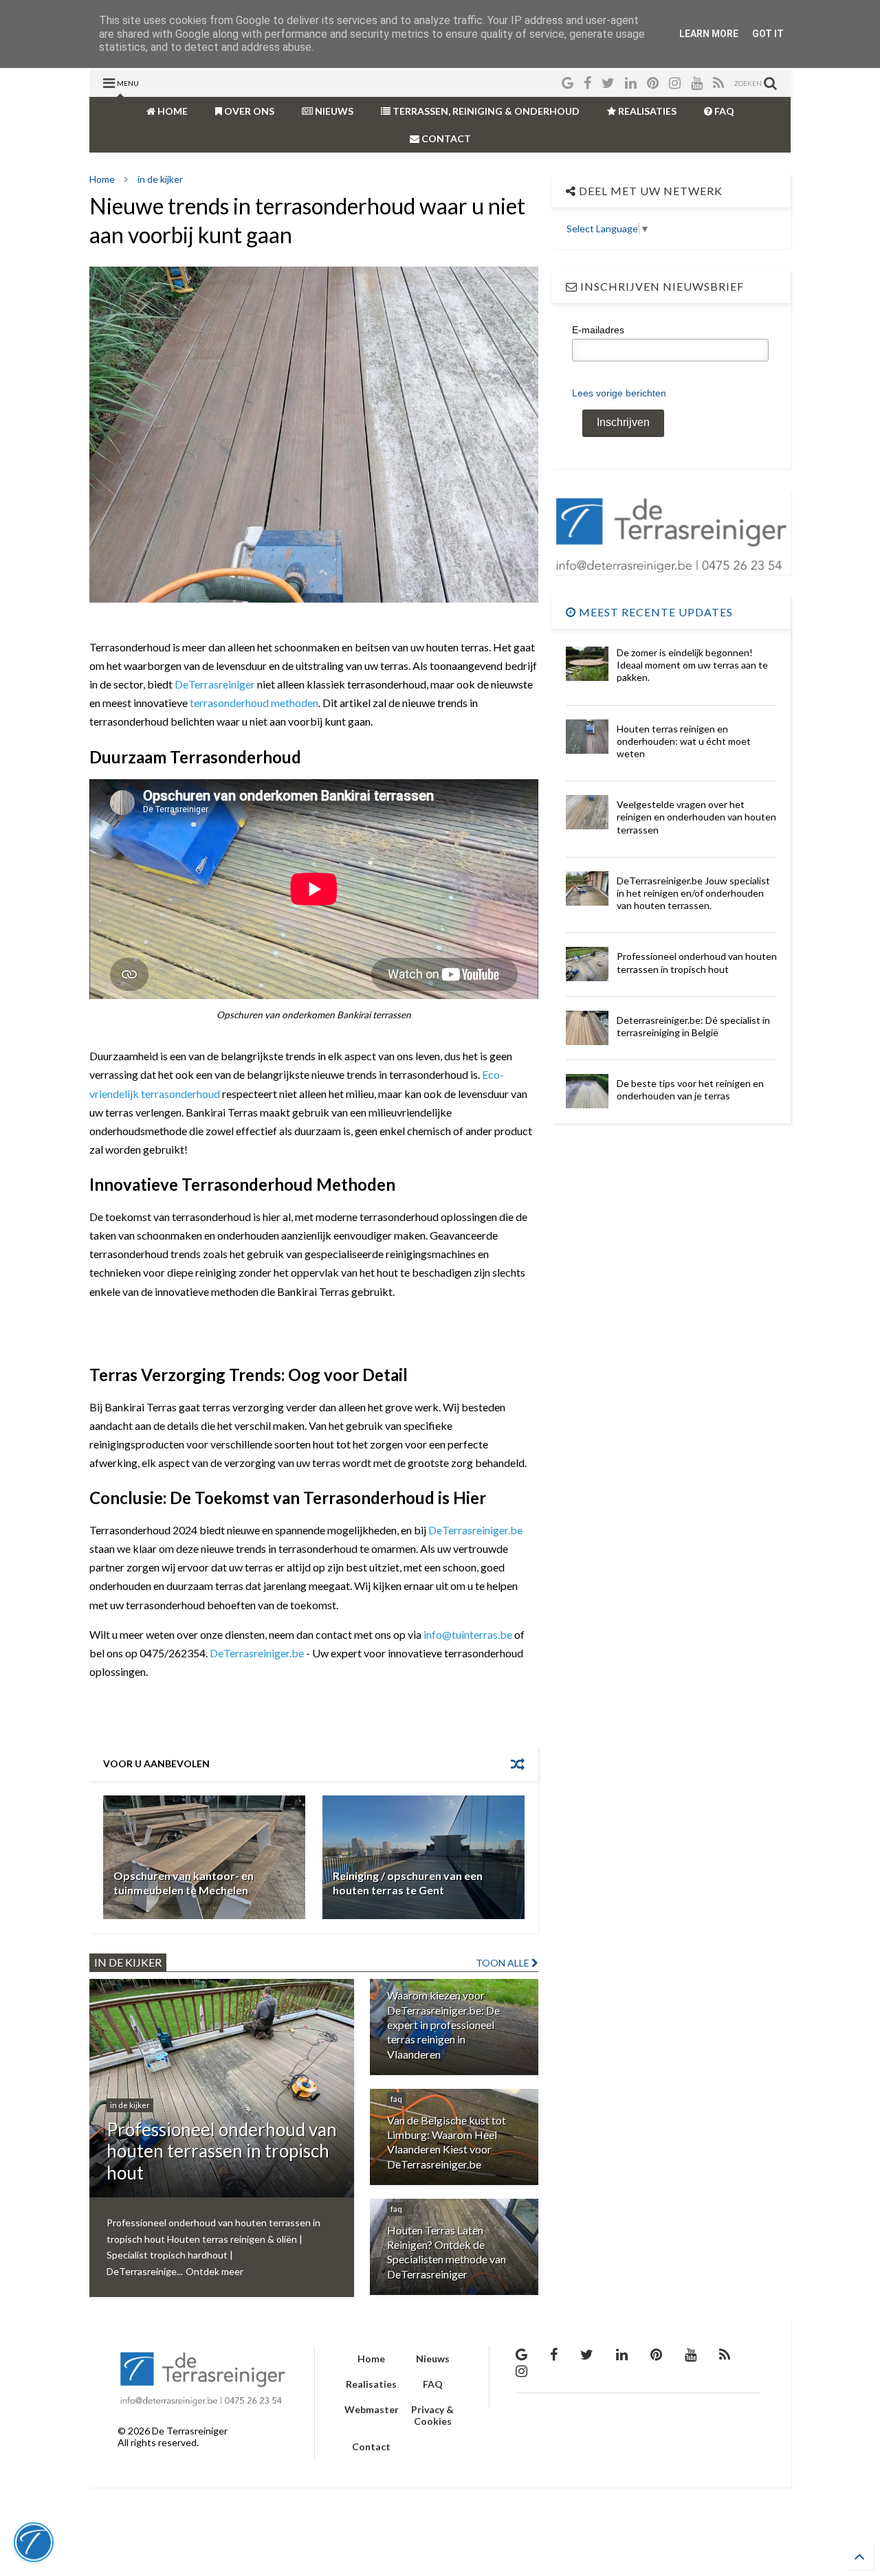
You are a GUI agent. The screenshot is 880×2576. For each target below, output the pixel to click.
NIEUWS (333, 111)
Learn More (709, 34)
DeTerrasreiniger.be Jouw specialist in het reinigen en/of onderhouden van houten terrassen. (693, 893)
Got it (768, 34)
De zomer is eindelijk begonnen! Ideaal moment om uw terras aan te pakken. (692, 665)
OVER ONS (248, 111)
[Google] (568, 83)
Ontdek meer (214, 2271)
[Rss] (718, 83)
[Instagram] (675, 83)
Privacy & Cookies (432, 2415)
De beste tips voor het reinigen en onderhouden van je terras (690, 1089)
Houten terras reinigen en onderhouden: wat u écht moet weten (684, 741)
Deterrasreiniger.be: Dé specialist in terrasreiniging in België (693, 1026)
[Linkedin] (631, 83)
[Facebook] (587, 83)
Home (102, 179)
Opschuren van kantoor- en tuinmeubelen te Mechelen (184, 1883)
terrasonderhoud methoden (254, 703)
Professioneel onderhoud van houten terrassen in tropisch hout (697, 962)
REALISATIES (646, 111)
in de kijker (160, 179)
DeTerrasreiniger (215, 684)
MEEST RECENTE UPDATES (654, 612)
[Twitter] (608, 83)
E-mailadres (598, 330)
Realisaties (371, 2384)
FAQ (723, 111)
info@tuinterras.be (468, 1634)
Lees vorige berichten (619, 393)
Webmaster (372, 2409)
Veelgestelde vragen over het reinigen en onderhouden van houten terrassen (696, 817)
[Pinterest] (653, 83)
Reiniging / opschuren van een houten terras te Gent (408, 1883)
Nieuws (433, 2359)
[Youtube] (697, 83)
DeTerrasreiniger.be (475, 1530)
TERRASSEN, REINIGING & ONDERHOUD (485, 111)
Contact (371, 2446)
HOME (172, 111)
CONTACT (445, 138)
